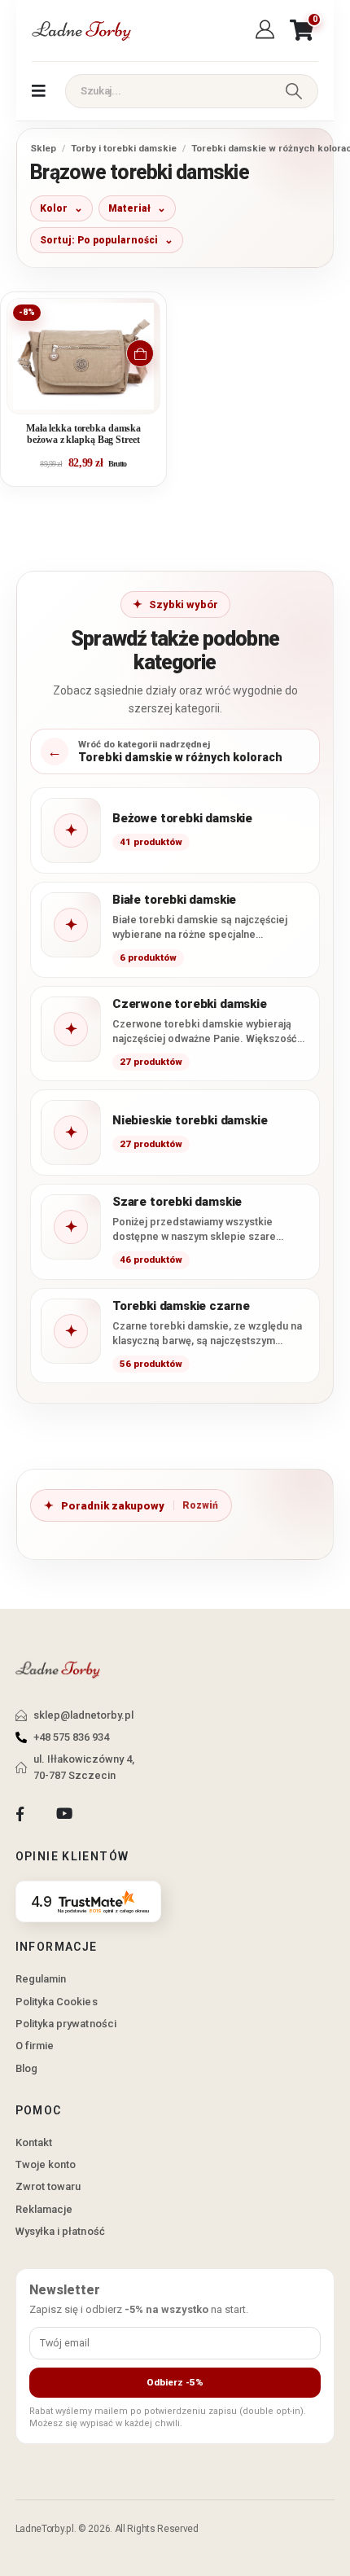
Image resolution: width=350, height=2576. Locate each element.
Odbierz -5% (175, 2382)
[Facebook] (20, 1814)
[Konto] (267, 30)
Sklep (43, 148)
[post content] (83, 356)
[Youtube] (64, 1814)
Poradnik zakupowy (113, 1506)
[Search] (294, 91)
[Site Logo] (81, 31)
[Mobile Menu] (39, 91)
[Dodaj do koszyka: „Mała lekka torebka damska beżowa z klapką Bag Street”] (140, 353)
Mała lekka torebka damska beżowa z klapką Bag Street (83, 434)
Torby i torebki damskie (124, 148)
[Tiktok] (109, 1814)
